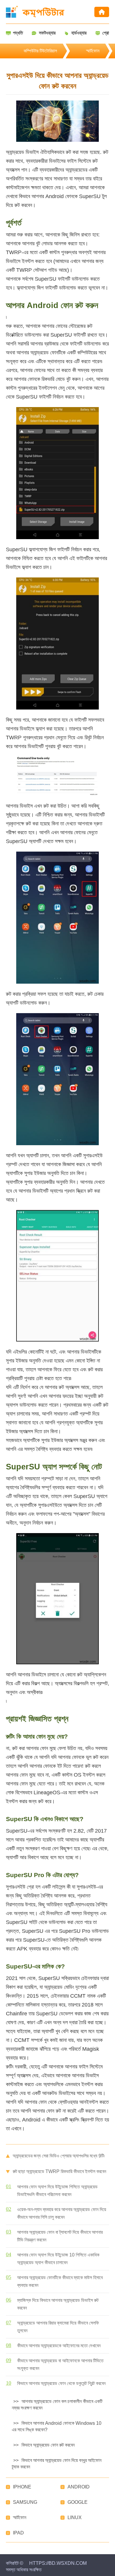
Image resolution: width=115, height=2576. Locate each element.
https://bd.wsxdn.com (58, 2563)
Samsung (25, 2502)
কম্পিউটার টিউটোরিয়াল (40, 51)
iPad (18, 2533)
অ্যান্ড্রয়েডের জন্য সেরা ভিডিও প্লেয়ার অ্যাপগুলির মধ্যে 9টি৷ (59, 2156)
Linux (75, 2517)
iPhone (22, 2487)
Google (78, 2502)
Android (79, 2487)
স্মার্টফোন (93, 51)
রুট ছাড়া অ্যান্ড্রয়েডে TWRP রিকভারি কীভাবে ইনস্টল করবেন (59, 2171)
